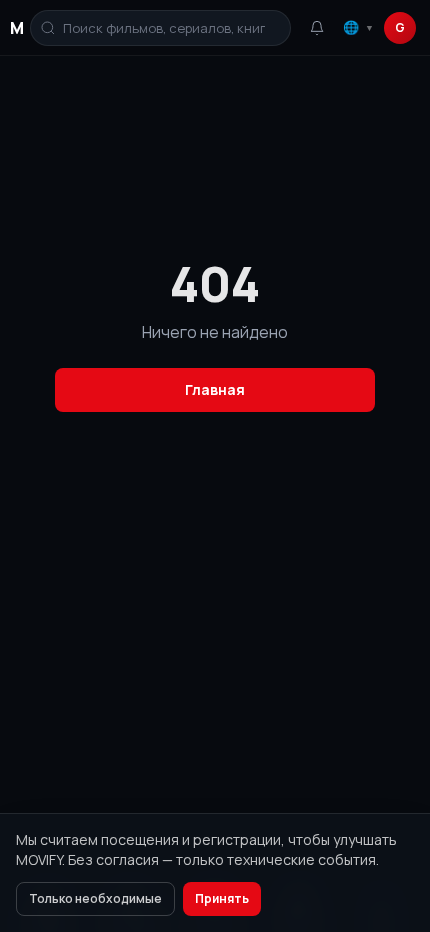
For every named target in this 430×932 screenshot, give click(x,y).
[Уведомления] (317, 28)
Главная (215, 389)
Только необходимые (95, 898)
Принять (222, 898)
